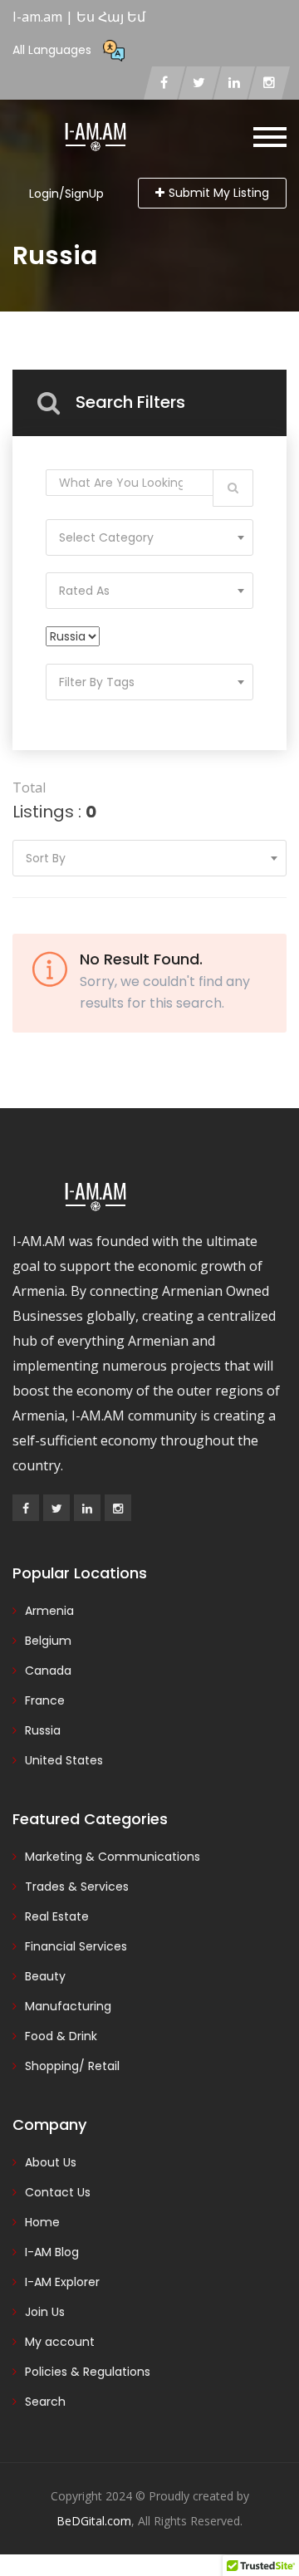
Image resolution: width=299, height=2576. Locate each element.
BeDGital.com (94, 2521)
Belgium (48, 1641)
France (45, 1700)
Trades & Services (77, 1887)
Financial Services (76, 1946)
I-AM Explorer (62, 2282)
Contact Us (58, 2192)
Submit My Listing (219, 193)
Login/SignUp (66, 194)
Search (45, 2402)
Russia (43, 1730)
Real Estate (57, 1916)
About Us (51, 2162)
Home (42, 2222)
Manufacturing (68, 2006)
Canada (48, 1671)
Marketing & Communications (113, 1857)
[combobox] (149, 537)
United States (64, 1760)
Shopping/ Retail (72, 2066)
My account (60, 2342)
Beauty (45, 1976)
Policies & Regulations (88, 2372)
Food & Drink (61, 2036)
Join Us (45, 2312)
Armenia (49, 1611)
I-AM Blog (52, 2252)
